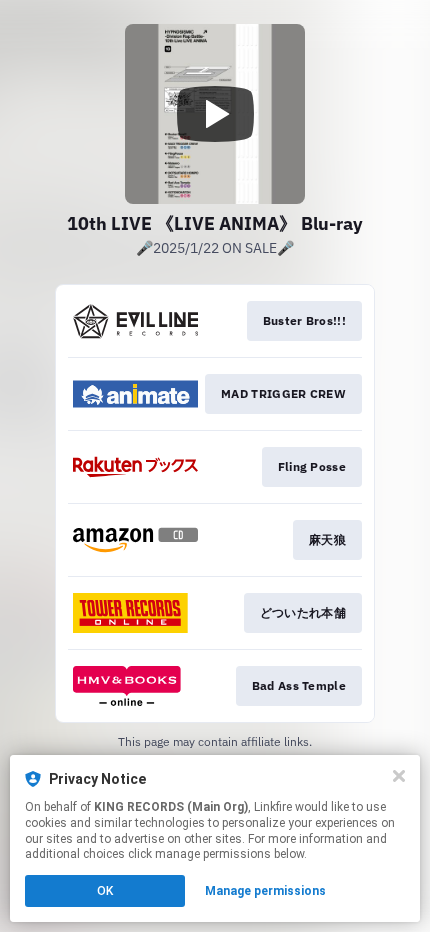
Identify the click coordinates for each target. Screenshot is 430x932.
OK (105, 891)
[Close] (399, 776)
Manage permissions (265, 891)
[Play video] (215, 114)
